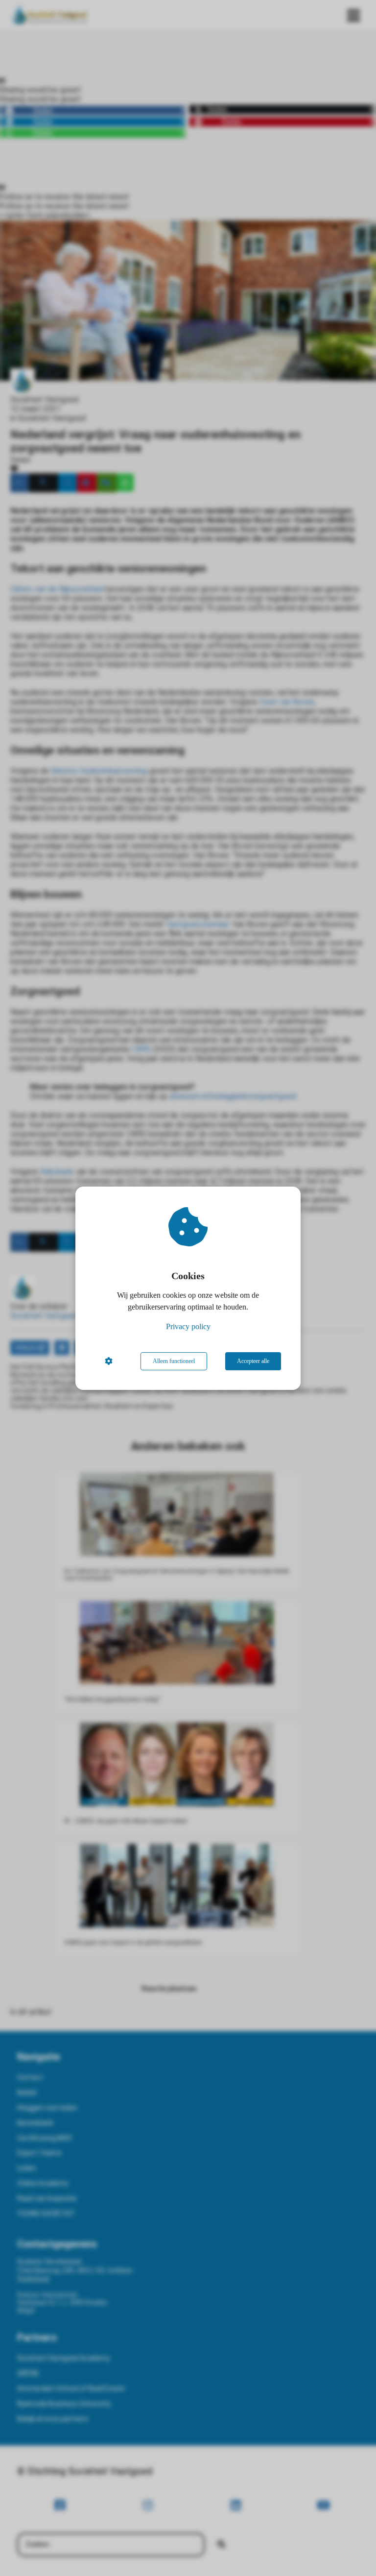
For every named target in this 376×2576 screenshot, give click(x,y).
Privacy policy (188, 1326)
